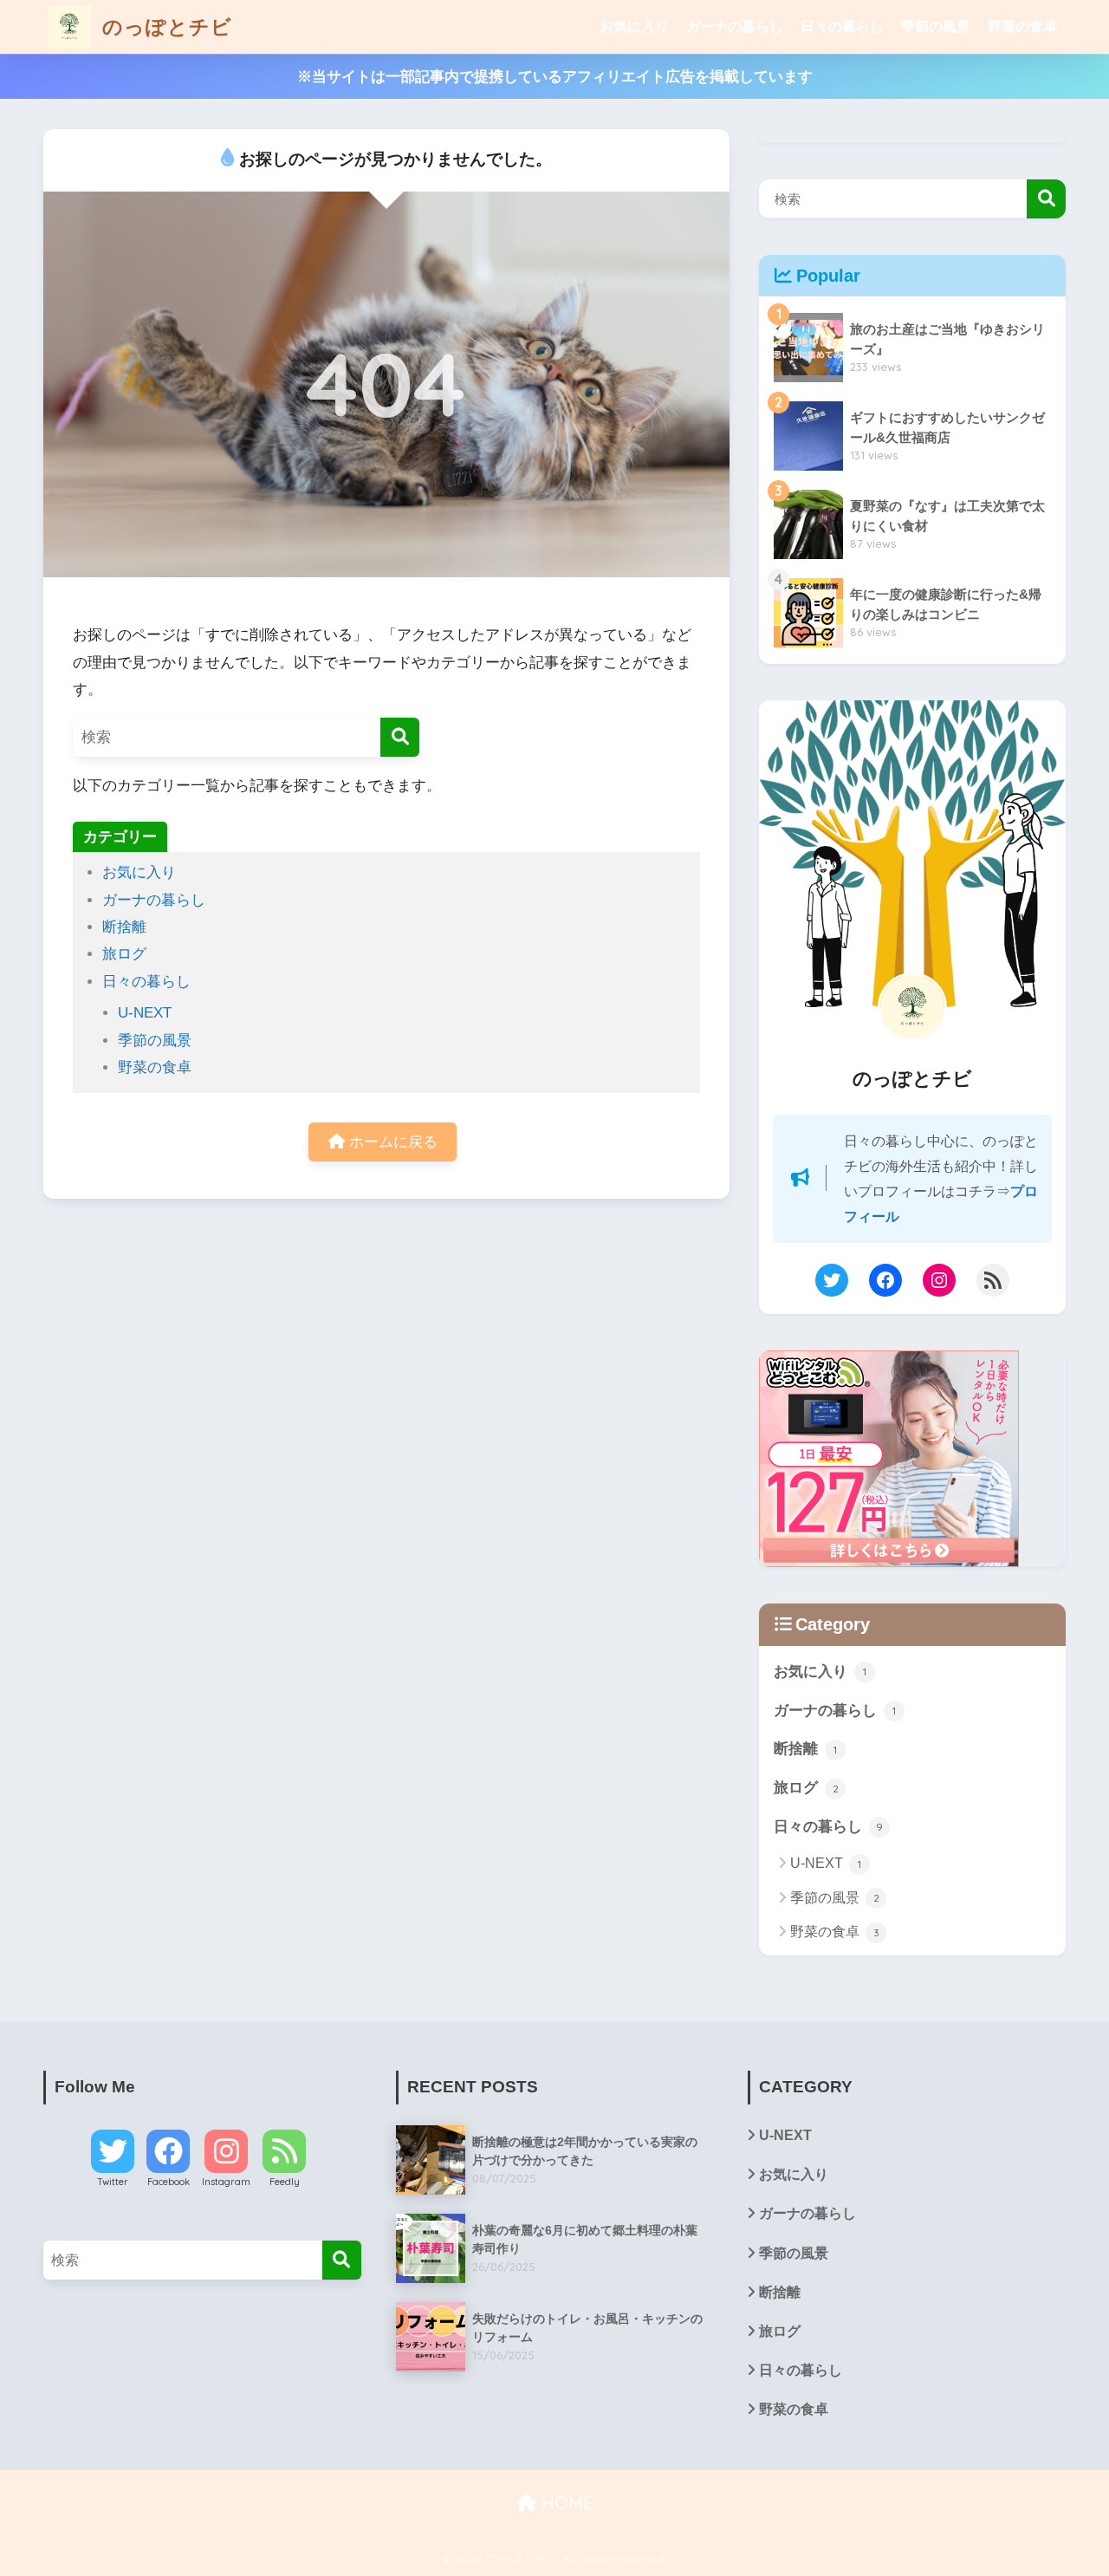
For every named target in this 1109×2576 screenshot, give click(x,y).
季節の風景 (936, 26)
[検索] (400, 737)
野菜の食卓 (1022, 26)
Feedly (285, 2182)
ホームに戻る (391, 1142)
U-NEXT (145, 1013)
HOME (565, 2503)
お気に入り (634, 26)
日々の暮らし (842, 26)
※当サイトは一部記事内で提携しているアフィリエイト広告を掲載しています (555, 77)
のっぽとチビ (164, 26)
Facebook (169, 2182)
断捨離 (124, 927)
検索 (1046, 199)
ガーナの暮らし (735, 26)
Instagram (226, 2182)
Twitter (113, 2182)
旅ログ (124, 954)
